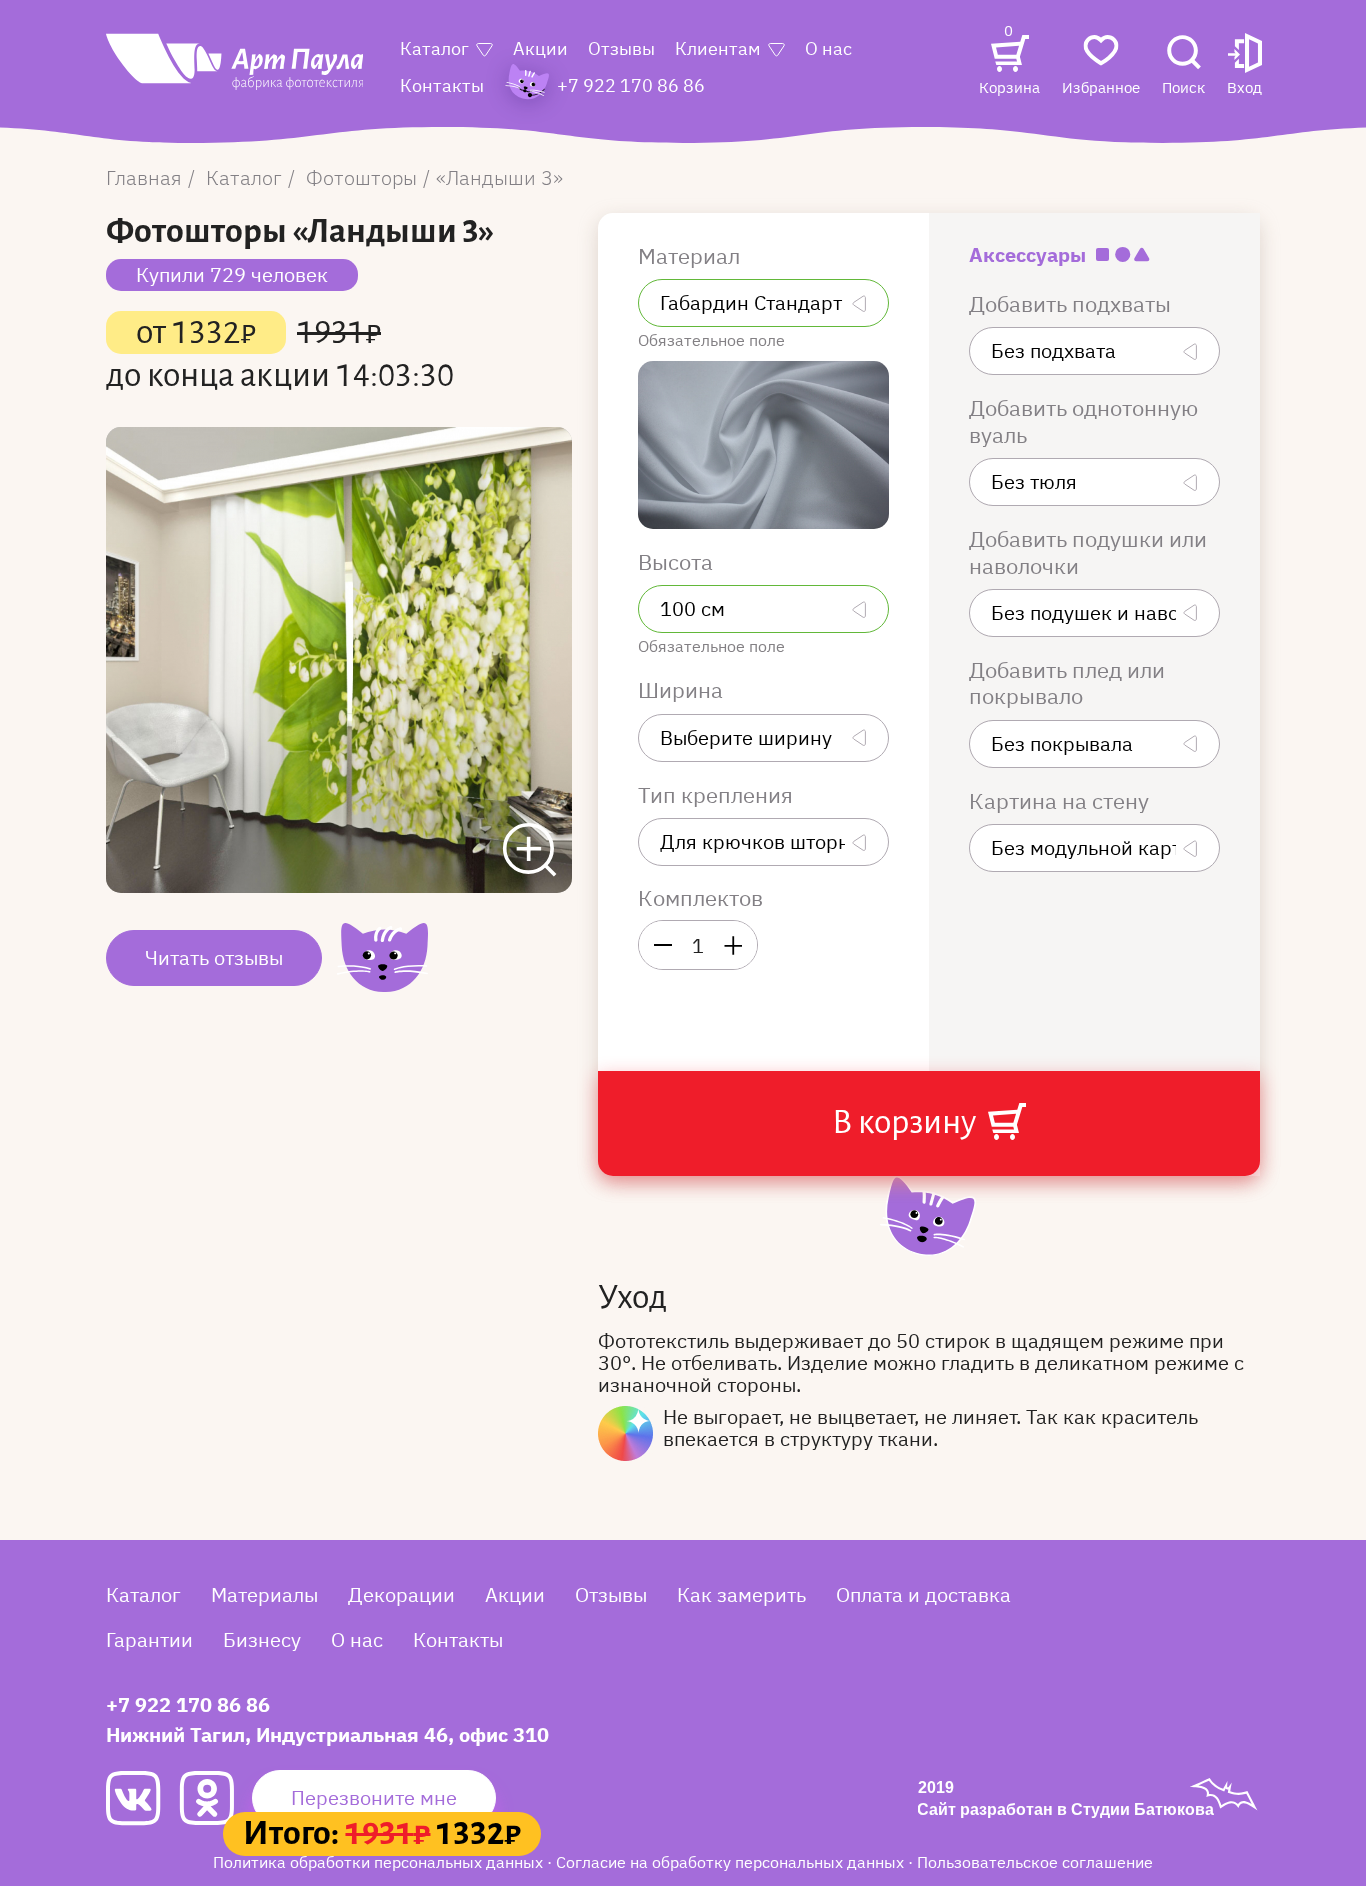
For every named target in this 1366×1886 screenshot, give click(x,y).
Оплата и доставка (923, 1594)
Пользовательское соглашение (1035, 1862)
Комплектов (700, 898)
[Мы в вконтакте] (142, 1798)
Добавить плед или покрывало (1067, 683)
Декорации (401, 1594)
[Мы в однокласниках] (215, 1798)
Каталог (434, 48)
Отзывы (621, 48)
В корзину (907, 1122)
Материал (691, 256)
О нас (828, 48)
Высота (678, 562)
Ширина (683, 690)
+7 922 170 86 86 (188, 1704)
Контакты (442, 85)
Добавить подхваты (1072, 304)
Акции (540, 48)
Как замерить (741, 1594)
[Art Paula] (236, 72)
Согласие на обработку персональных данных (732, 1862)
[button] (1244, 66)
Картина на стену (1061, 801)
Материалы (264, 1594)
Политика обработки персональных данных (380, 1862)
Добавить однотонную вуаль (1083, 421)
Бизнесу (262, 1639)
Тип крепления (718, 795)
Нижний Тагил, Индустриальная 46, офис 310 (327, 1734)
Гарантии (149, 1639)
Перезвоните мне (374, 1797)
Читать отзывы (214, 957)
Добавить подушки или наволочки (1088, 552)
